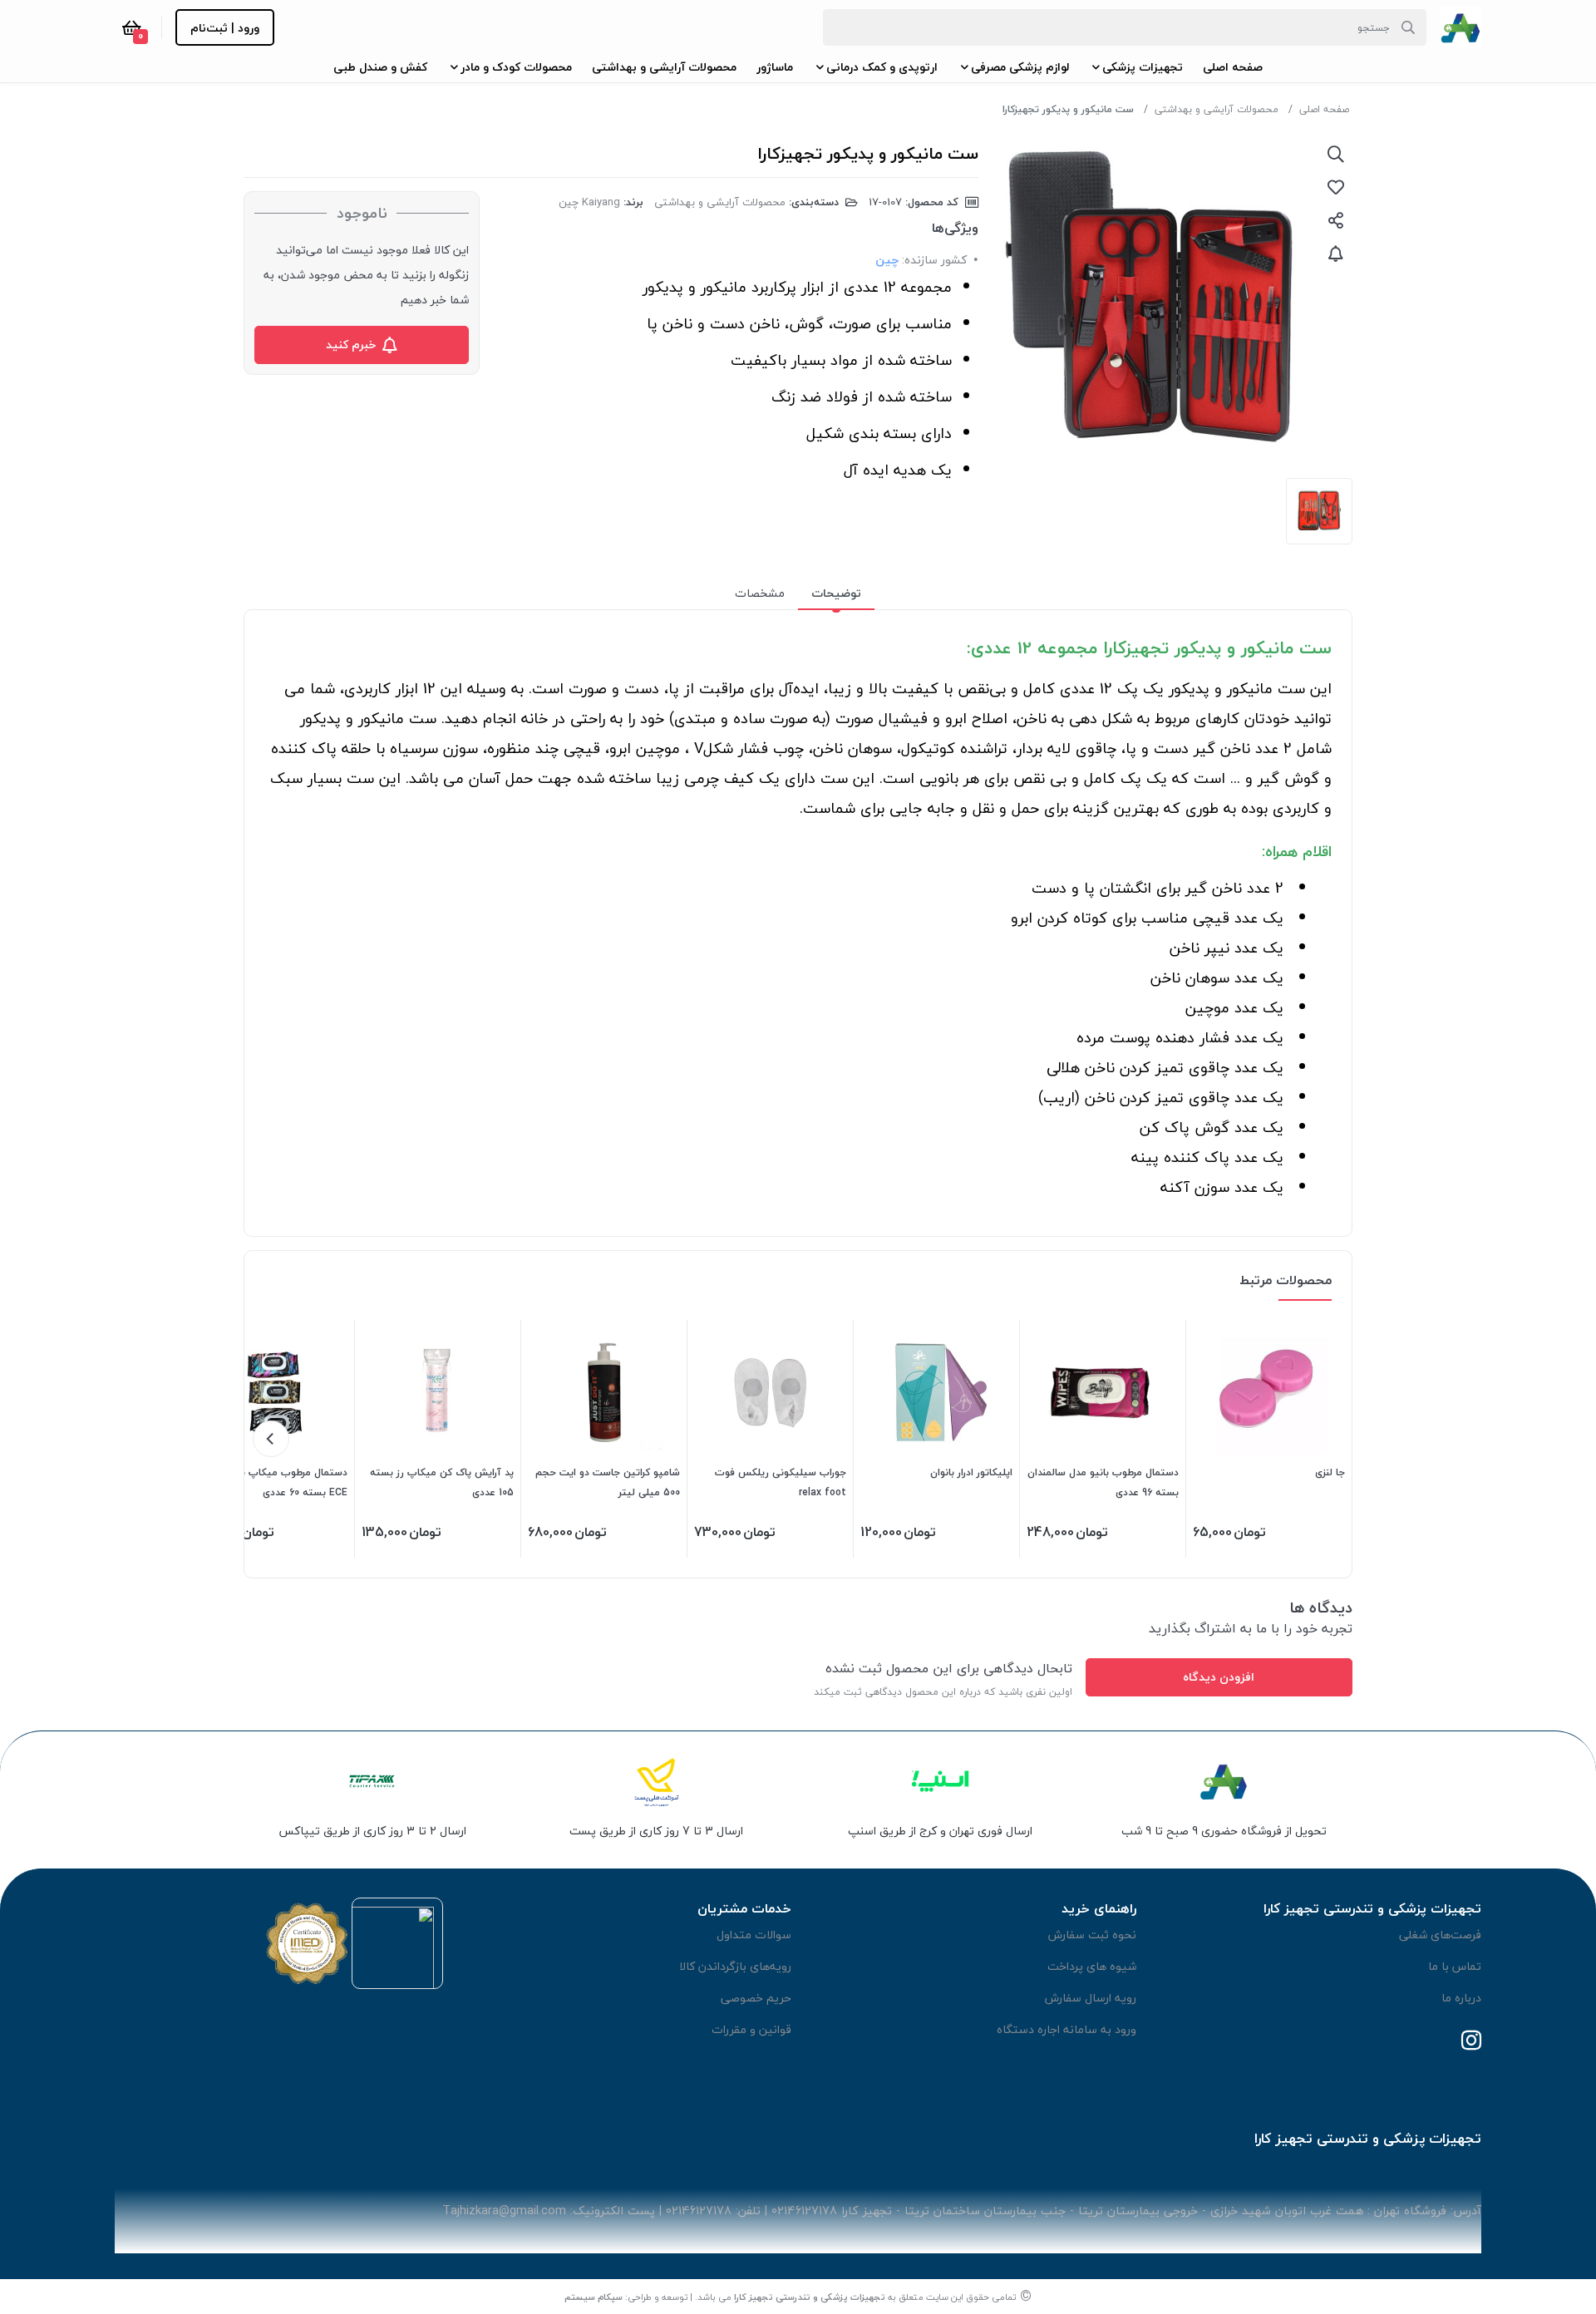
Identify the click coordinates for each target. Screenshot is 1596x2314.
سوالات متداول (754, 1935)
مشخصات (760, 593)
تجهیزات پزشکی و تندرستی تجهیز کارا (810, 2297)
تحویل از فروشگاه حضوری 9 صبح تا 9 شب (1224, 1831)
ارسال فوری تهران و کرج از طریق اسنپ (940, 1831)
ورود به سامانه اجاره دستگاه (1066, 2029)
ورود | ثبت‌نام (225, 28)
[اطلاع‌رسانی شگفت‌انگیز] (1336, 254)
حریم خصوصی (756, 1998)
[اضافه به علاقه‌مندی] (1336, 187)
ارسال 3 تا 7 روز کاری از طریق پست (656, 1831)
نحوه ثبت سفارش (1092, 1935)
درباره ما (1461, 1998)
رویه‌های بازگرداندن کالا (735, 1966)
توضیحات (836, 593)
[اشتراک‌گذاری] (1336, 220)
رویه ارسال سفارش (1091, 1998)
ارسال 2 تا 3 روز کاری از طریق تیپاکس (372, 1831)
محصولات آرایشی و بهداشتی (1217, 109)
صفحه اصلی (1324, 109)
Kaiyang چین (589, 202)
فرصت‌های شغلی (1440, 1935)
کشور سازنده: (934, 260)
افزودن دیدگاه (1219, 1677)
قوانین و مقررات (751, 2029)
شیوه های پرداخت (1092, 1966)
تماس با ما (1455, 1966)
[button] (1233, 67)
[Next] (271, 1439)
